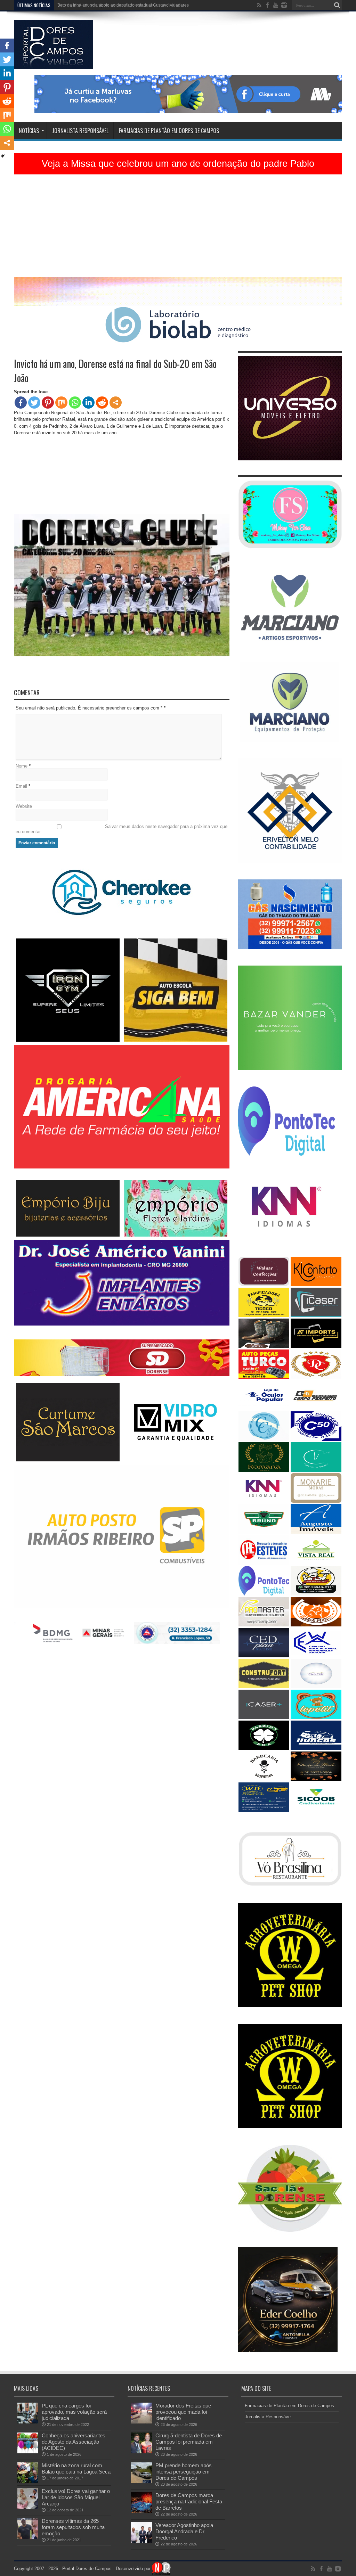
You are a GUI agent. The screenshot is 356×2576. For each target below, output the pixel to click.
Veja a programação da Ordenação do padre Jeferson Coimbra (117, 5)
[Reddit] (102, 403)
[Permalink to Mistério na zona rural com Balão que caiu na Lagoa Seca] (28, 2482)
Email (21, 786)
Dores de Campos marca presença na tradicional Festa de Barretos (189, 2501)
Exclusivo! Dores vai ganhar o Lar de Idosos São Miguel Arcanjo (76, 2497)
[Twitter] (34, 403)
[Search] (337, 5)
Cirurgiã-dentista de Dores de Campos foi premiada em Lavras (189, 2442)
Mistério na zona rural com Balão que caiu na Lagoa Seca (76, 2468)
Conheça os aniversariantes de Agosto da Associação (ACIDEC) (74, 2442)
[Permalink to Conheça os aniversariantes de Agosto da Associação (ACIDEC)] (28, 2452)
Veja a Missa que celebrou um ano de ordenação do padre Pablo (178, 164)
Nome (22, 766)
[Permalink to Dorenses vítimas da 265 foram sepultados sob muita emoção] (28, 2537)
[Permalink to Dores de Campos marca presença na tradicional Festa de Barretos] (141, 2512)
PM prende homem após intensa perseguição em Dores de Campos (184, 2472)
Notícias (29, 131)
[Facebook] (21, 403)
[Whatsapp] (75, 403)
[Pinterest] (48, 403)
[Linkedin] (88, 403)
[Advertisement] (178, 228)
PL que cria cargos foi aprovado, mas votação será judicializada (74, 2412)
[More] (116, 403)
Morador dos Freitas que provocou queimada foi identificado (183, 2412)
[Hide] (3, 156)
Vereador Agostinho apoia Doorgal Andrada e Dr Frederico (184, 2531)
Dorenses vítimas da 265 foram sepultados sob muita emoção (73, 2527)
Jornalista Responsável (80, 131)
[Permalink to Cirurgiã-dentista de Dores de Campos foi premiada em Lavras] (141, 2452)
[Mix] (61, 403)
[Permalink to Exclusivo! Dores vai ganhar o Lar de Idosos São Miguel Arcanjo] (28, 2507)
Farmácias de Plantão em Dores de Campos (169, 131)
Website (24, 806)
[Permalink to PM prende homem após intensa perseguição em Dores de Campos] (141, 2482)
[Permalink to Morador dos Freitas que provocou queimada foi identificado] (141, 2422)
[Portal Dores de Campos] (53, 64)
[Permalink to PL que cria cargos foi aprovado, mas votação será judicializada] (28, 2422)
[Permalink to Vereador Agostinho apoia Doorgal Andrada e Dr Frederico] (141, 2541)
